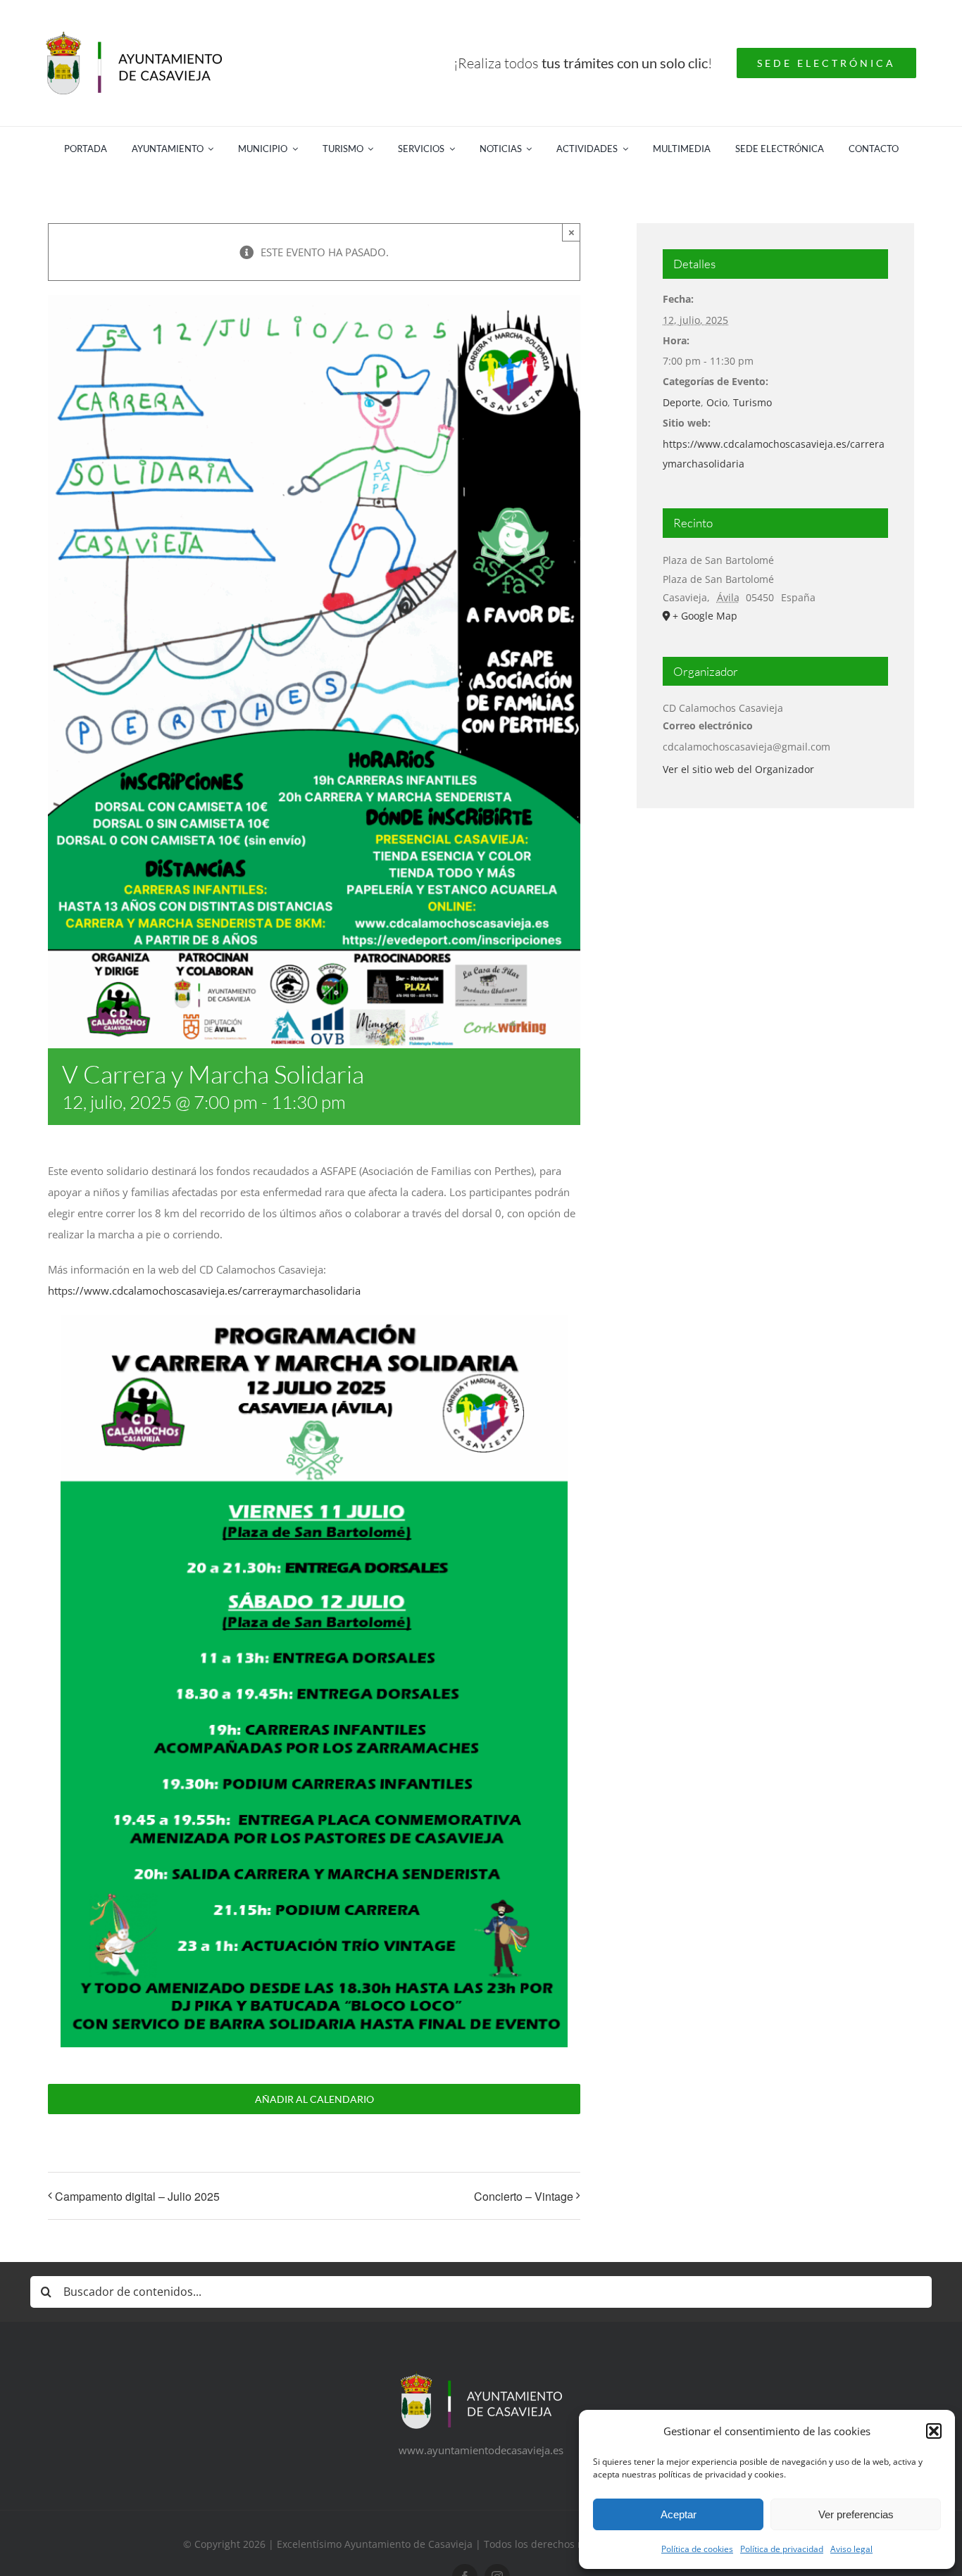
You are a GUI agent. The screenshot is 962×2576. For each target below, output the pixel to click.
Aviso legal (851, 2549)
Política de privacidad (782, 2549)
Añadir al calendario (314, 2099)
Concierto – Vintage (524, 2196)
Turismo (752, 402)
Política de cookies (697, 2549)
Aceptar (679, 2514)
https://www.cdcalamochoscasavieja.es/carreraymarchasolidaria (204, 1290)
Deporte (682, 402)
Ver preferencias (856, 2514)
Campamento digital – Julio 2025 (137, 2196)
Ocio (717, 402)
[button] (934, 2431)
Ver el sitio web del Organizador (738, 769)
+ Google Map (705, 616)
